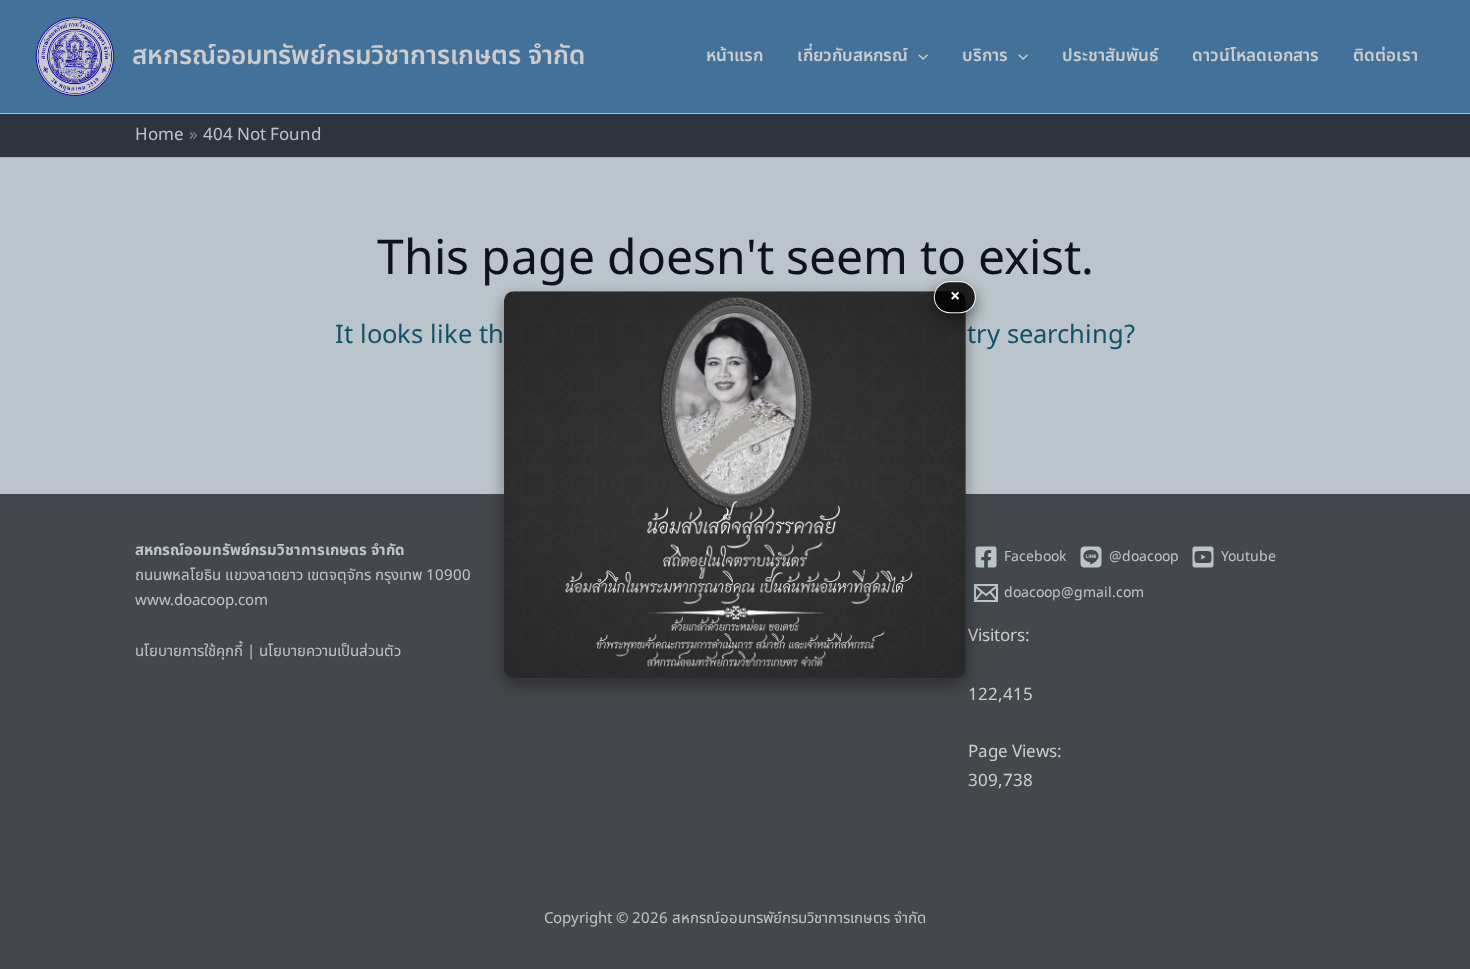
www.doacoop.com (201, 600)
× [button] (955, 296)
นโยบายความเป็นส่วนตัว (330, 651)
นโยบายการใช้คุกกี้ (189, 651)
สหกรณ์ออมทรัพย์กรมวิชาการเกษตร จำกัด (358, 56)
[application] (918, 56)
